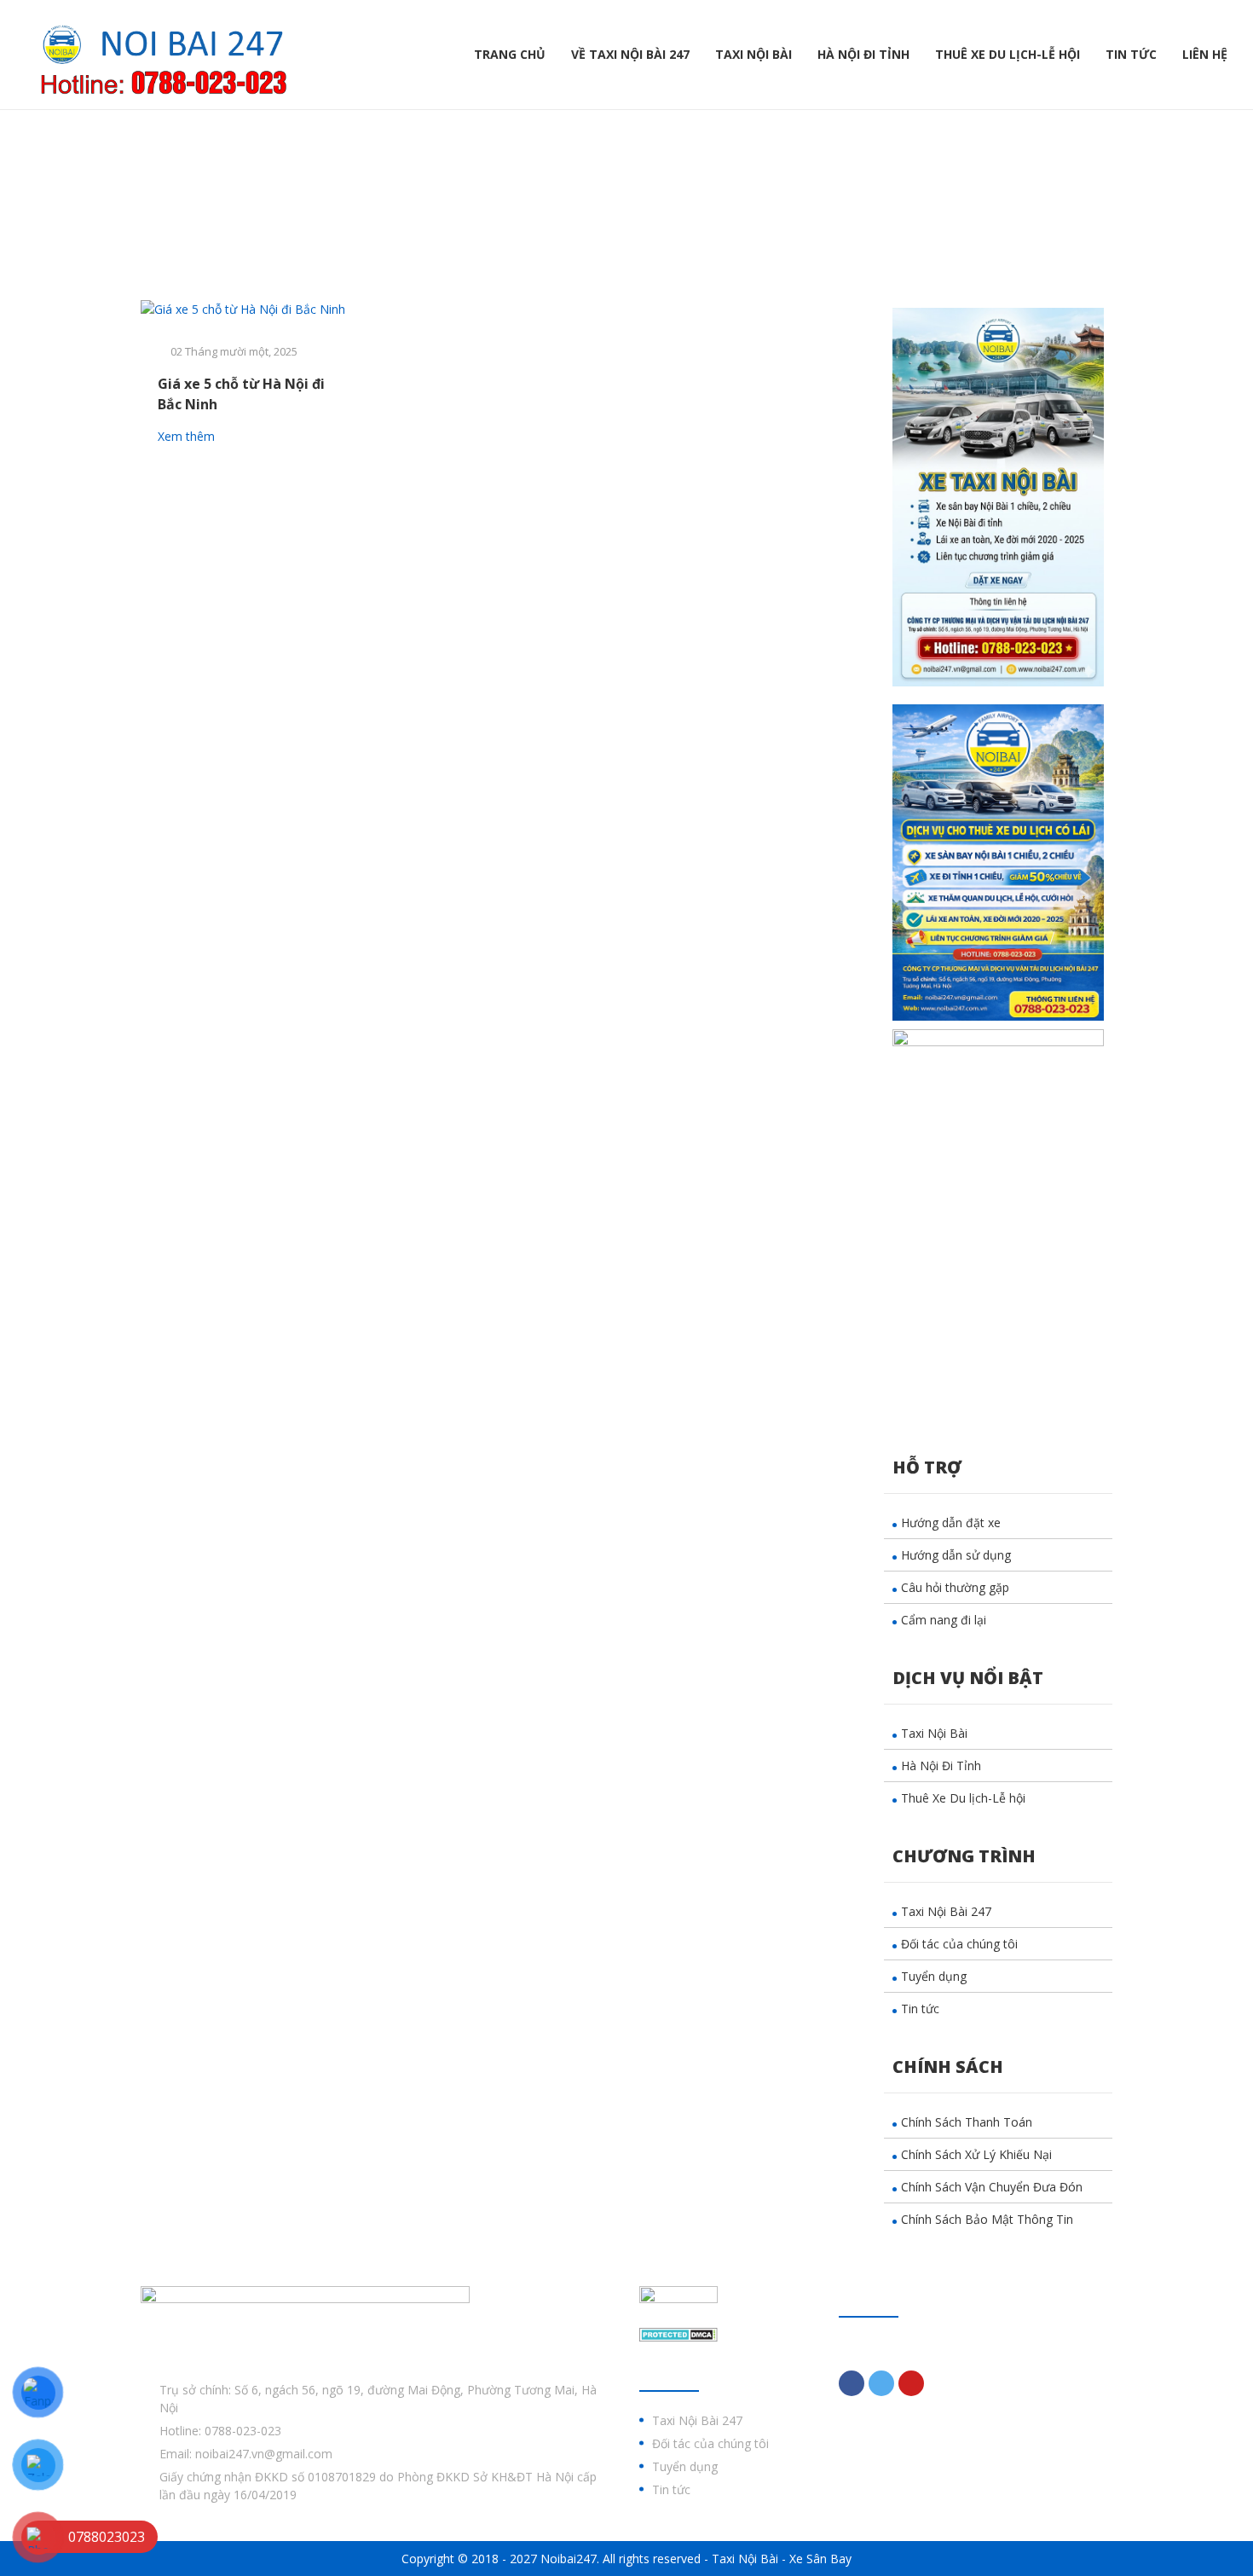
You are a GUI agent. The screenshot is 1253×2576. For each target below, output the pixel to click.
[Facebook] (852, 2383)
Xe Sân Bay (820, 2559)
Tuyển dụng (934, 1976)
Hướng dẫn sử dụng (956, 1555)
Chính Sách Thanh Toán (967, 2122)
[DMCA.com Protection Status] (678, 2333)
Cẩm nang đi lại (944, 1620)
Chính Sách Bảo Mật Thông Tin (987, 2219)
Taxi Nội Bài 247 (946, 1911)
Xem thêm (188, 436)
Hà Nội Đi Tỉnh (863, 54)
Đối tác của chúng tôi (959, 1944)
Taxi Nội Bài (754, 54)
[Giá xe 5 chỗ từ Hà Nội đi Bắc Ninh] (253, 309)
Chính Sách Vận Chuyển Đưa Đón (992, 2187)
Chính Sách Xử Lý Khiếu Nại (976, 2154)
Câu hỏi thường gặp (955, 1587)
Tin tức (1131, 54)
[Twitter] (881, 2383)
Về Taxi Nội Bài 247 (630, 54)
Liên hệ (1205, 54)
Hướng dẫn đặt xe (951, 1522)
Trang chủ (510, 54)
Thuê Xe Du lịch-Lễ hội (1008, 54)
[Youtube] (911, 2383)
